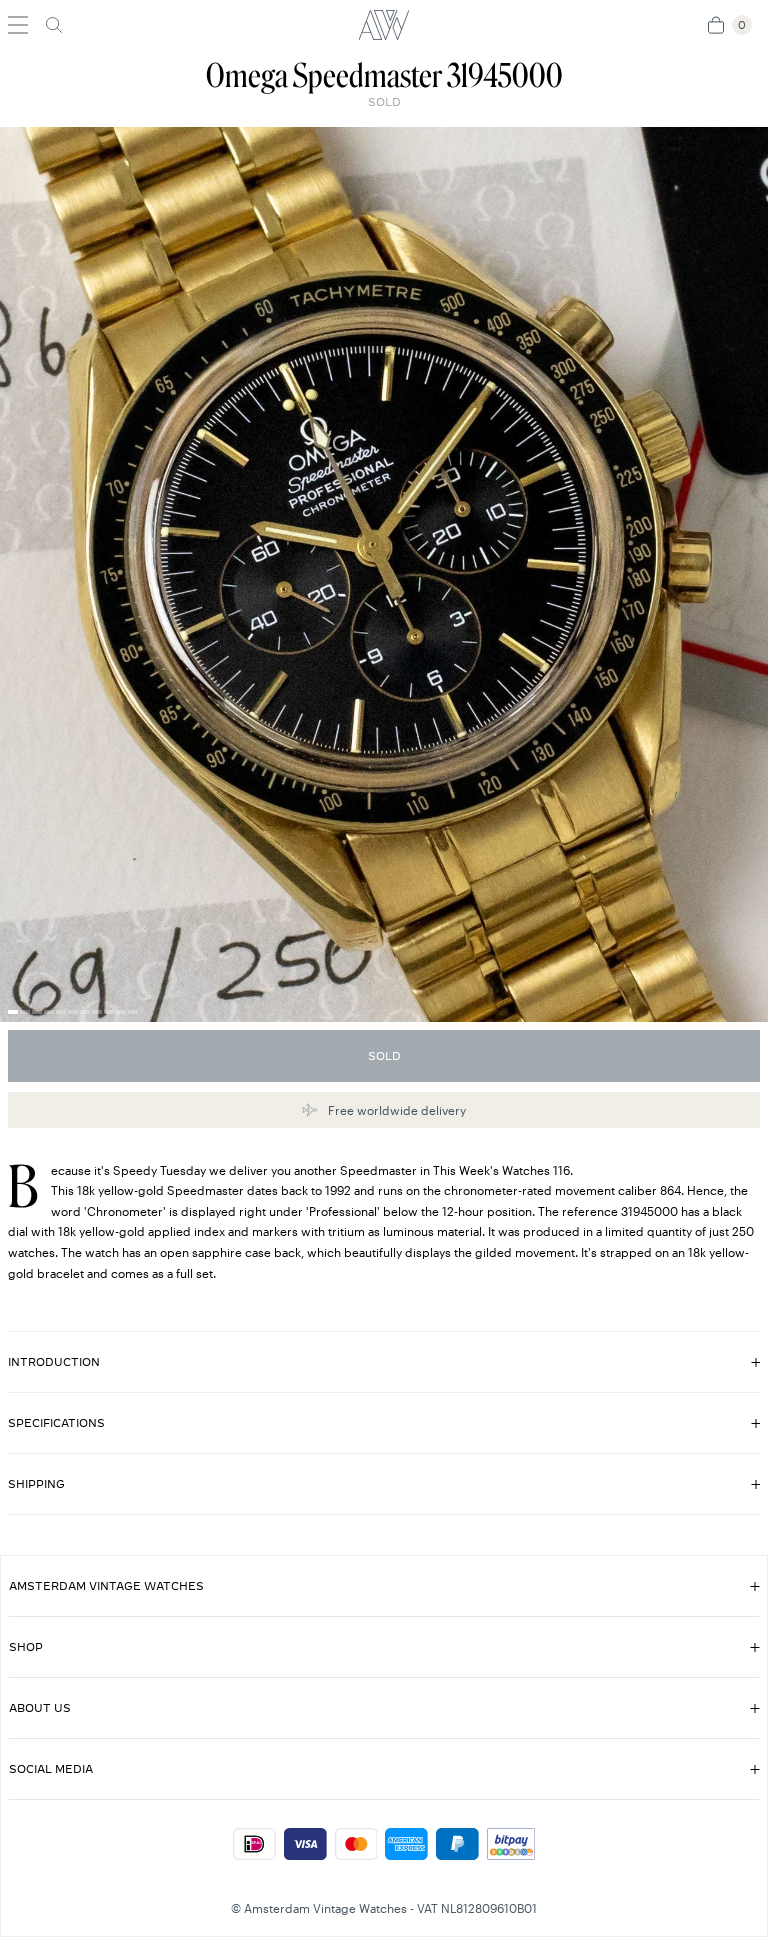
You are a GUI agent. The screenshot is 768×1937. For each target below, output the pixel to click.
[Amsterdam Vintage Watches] (384, 25)
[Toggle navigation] (18, 25)
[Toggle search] (54, 25)
